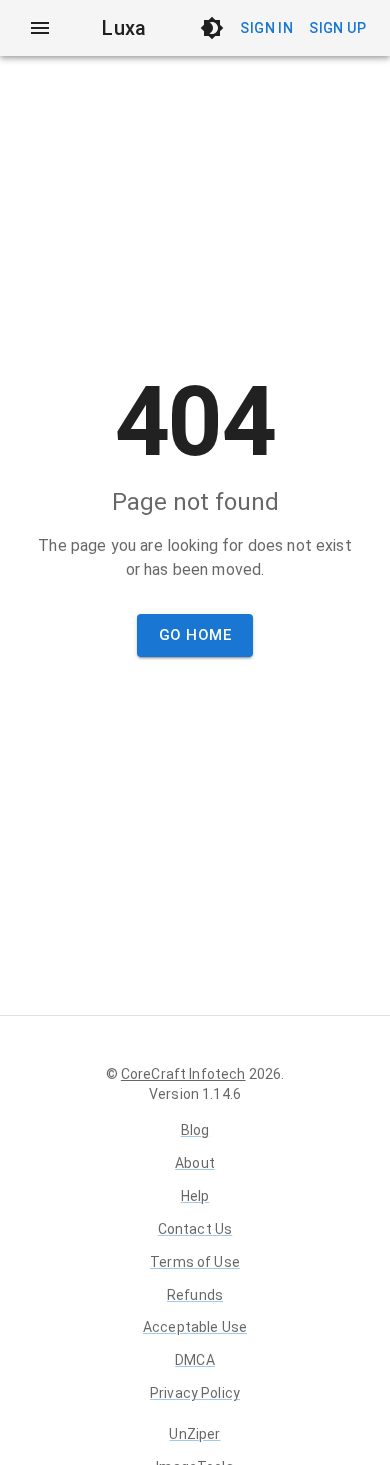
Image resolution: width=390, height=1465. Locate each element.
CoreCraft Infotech (183, 1074)
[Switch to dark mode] (212, 28)
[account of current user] (40, 28)
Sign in (266, 28)
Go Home (195, 635)
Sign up (337, 28)
